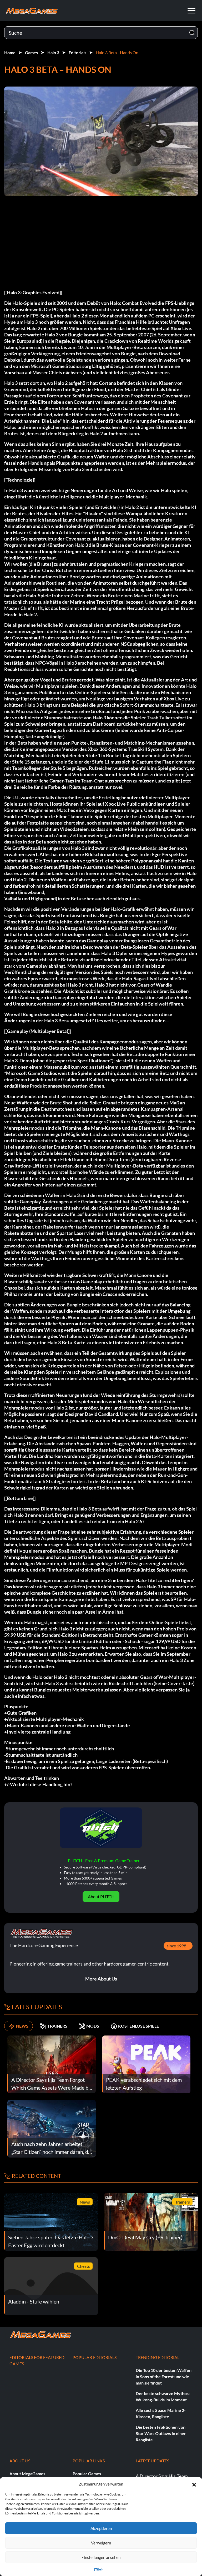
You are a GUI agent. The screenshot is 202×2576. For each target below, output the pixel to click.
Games (31, 52)
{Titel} (98, 2569)
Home (10, 52)
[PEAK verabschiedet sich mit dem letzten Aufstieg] (146, 2064)
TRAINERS (57, 2026)
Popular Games (87, 2474)
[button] (194, 2484)
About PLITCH (101, 1896)
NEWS (22, 2026)
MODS (93, 2026)
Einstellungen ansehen (101, 2557)
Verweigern (101, 2543)
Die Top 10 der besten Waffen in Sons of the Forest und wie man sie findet (164, 2377)
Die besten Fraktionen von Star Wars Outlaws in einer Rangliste (161, 2433)
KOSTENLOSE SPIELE (138, 2026)
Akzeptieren (101, 2528)
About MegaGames (27, 2474)
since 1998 (176, 1946)
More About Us (101, 1979)
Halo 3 (53, 52)
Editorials (77, 52)
